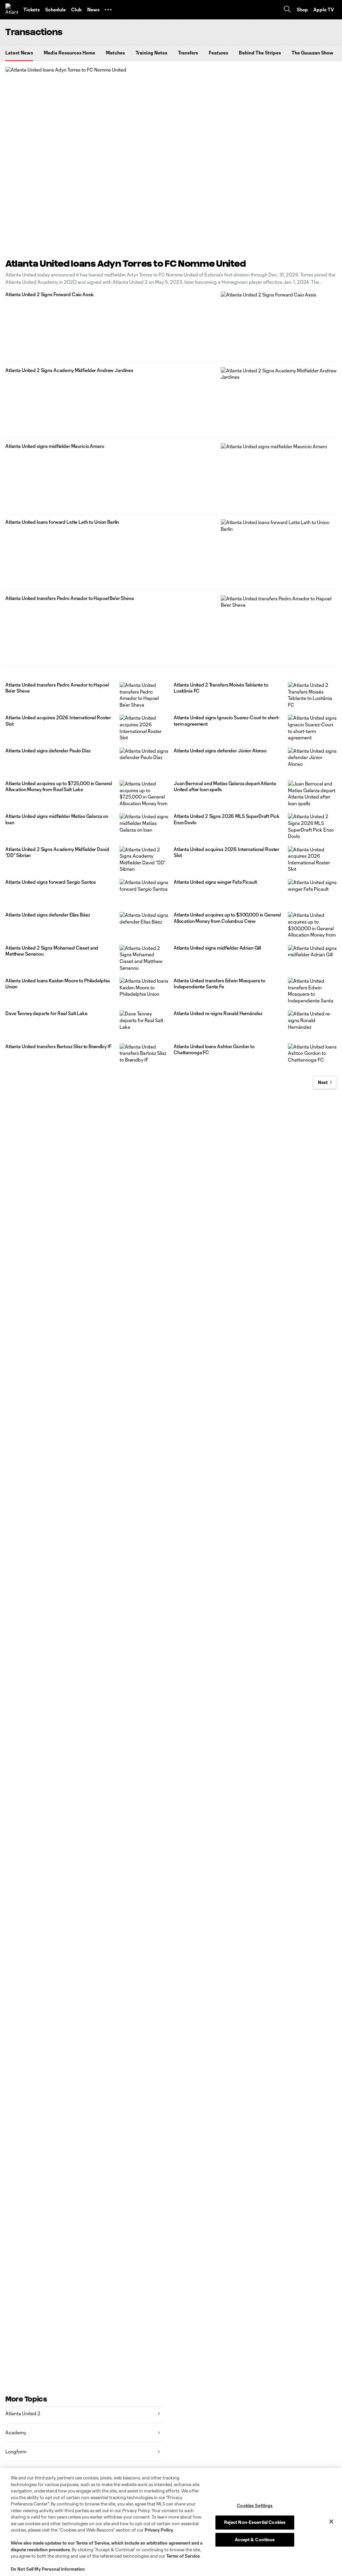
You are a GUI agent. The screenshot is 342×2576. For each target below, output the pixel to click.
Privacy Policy (159, 2530)
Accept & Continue (255, 2540)
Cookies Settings (255, 2505)
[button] (108, 10)
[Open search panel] (287, 10)
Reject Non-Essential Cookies (255, 2522)
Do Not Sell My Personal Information (48, 2569)
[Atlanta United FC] (12, 10)
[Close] (331, 2522)
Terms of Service (93, 2543)
